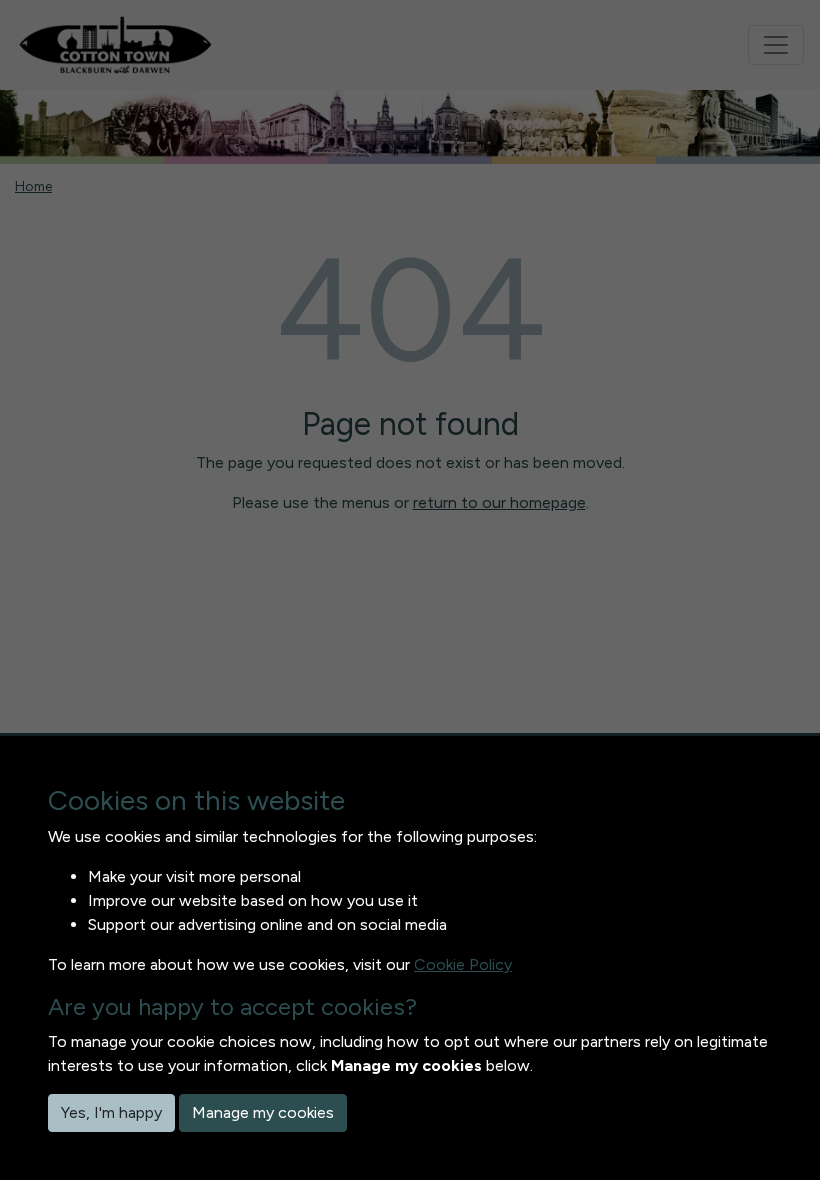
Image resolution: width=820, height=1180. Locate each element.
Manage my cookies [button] (263, 1112)
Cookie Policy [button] (463, 964)
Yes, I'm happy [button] (111, 1112)
